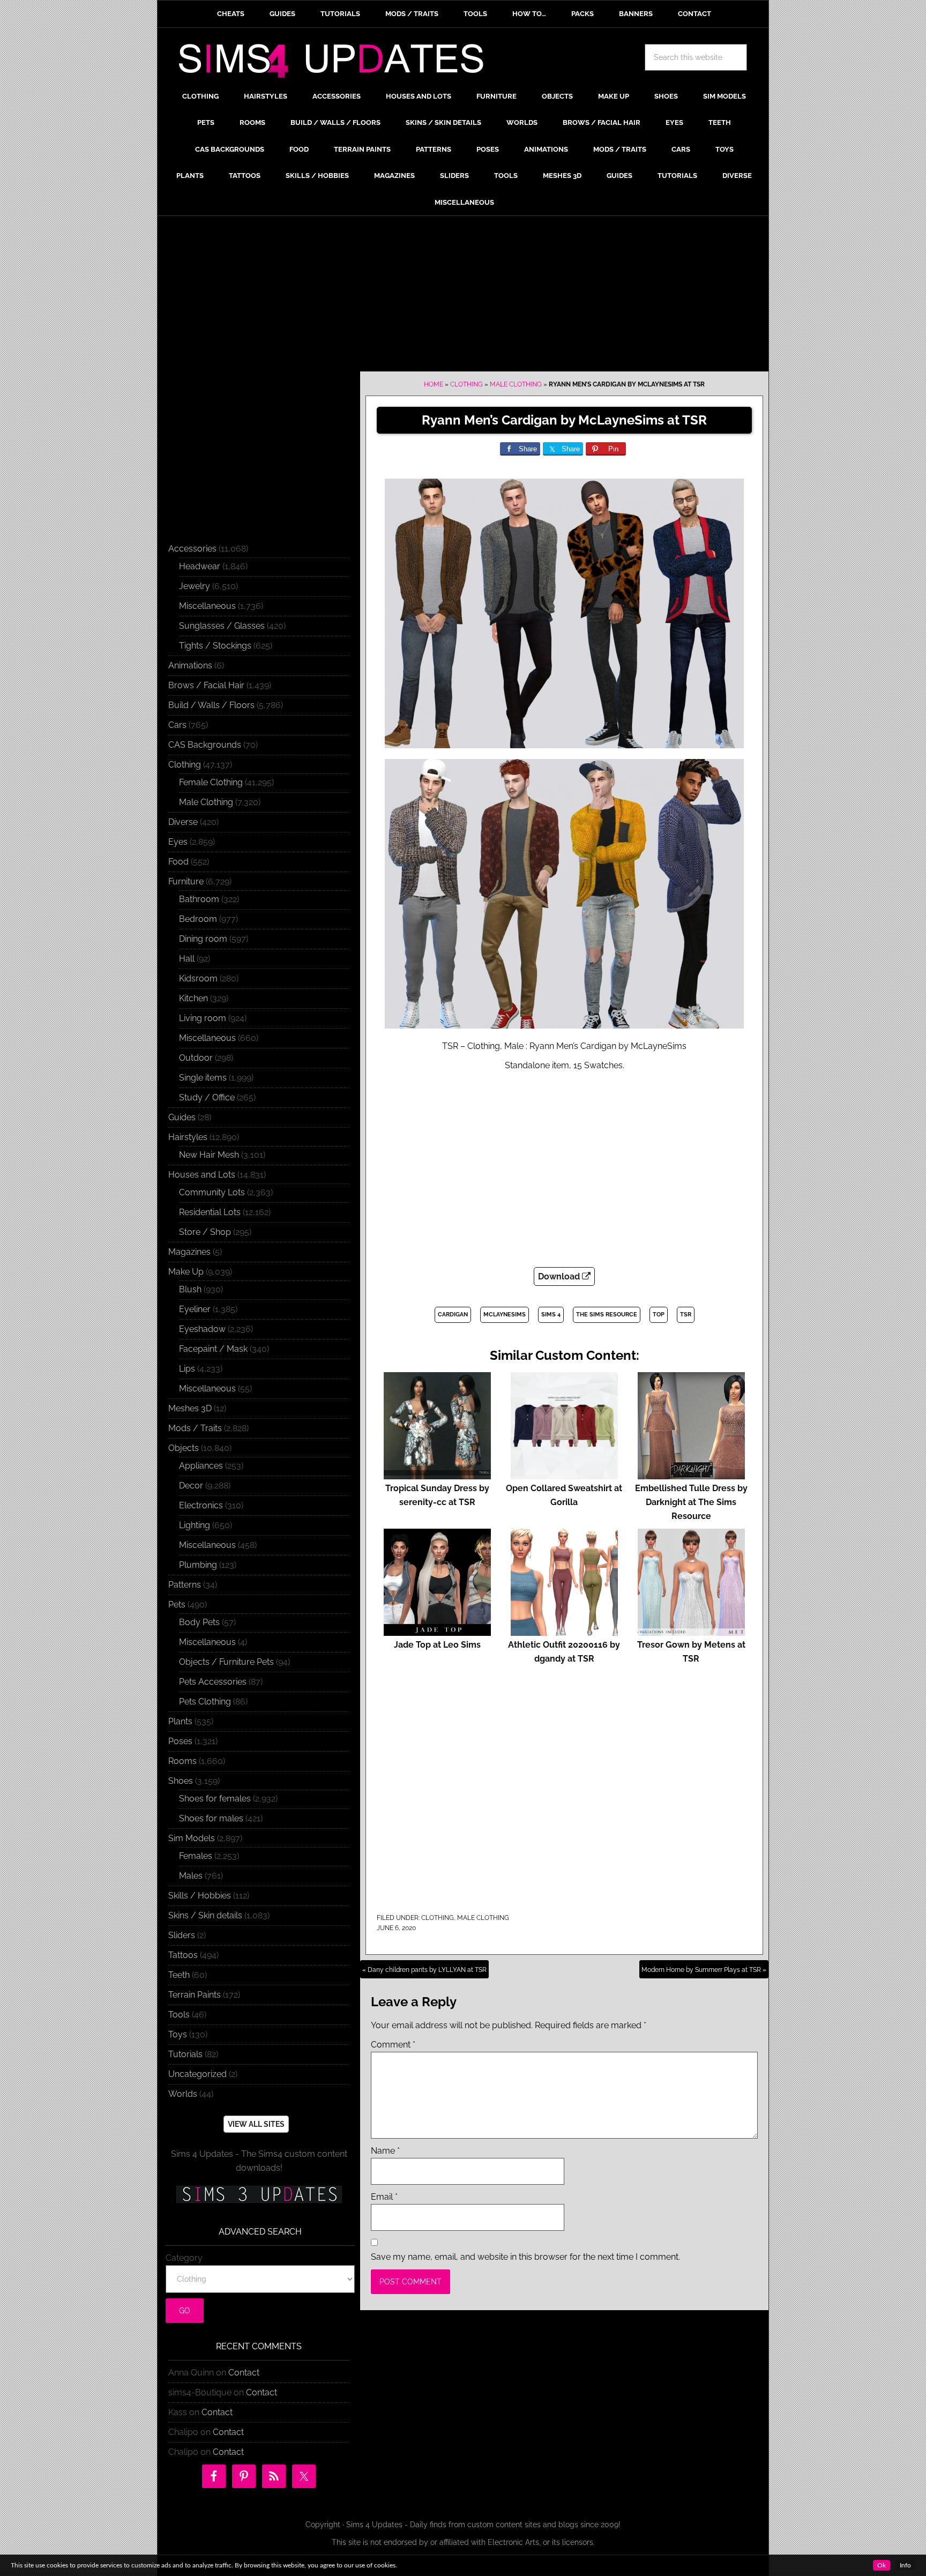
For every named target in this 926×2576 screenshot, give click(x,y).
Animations (190, 665)
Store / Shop (205, 1232)
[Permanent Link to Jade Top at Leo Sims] (437, 1631)
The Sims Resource (607, 1315)
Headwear (200, 566)
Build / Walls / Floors (211, 705)
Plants (180, 1721)
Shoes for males (211, 1818)
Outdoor (196, 1058)
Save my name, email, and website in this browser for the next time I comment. (525, 2257)
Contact (244, 2373)
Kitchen (193, 998)
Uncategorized (197, 2074)
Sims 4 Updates (337, 63)
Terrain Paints (195, 1995)
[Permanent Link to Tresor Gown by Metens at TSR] (691, 1631)
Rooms (182, 1761)
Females (196, 1856)
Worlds (183, 2094)
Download (560, 1276)
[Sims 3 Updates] (259, 2194)
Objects (184, 1448)
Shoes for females (215, 1799)
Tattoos (183, 1955)
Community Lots (212, 1192)
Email (384, 2197)
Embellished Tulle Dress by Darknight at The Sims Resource (691, 1502)
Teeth (179, 1975)
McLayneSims (505, 1315)
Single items (203, 1078)
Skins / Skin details (205, 1915)
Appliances (201, 1466)
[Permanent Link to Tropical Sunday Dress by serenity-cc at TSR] (437, 1474)
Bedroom (198, 919)
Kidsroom (198, 978)
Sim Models (192, 1838)
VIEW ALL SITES (256, 2124)
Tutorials (185, 2054)
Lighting (195, 1525)
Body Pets (199, 1622)
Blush (190, 1289)
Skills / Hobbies (200, 1896)
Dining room (203, 939)
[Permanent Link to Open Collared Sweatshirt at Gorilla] (564, 1474)
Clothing (466, 384)
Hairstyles (188, 1137)
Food (178, 862)
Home (434, 384)
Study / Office (207, 1097)
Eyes (178, 842)
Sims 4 (551, 1315)
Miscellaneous (207, 606)
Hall (187, 959)
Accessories (192, 549)
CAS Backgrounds (205, 745)
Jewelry (195, 586)
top (659, 1315)
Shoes (181, 1781)
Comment (393, 2045)
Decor (191, 1486)
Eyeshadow (202, 1329)
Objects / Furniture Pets (226, 1662)
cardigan (453, 1315)
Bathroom (199, 899)
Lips (187, 1369)
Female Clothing (211, 782)
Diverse (183, 822)
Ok (882, 2565)
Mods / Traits (195, 1428)
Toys (178, 2034)
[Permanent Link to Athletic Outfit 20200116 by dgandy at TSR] (564, 1631)
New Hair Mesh (209, 1155)
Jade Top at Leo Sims (437, 1645)
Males (191, 1876)
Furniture (186, 881)
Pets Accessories (213, 1682)
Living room (203, 1018)
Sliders (182, 1935)
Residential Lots (210, 1212)
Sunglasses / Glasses (222, 626)
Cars (177, 725)
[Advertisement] (463, 296)
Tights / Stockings (215, 646)
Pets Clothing (205, 1702)
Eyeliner (195, 1309)
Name (385, 2151)
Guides (182, 1117)
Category (184, 2258)
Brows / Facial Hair (206, 685)
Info (905, 2565)
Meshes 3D (190, 1408)
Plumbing (198, 1565)
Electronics (201, 1505)
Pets (177, 1605)
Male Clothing (516, 384)
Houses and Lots (202, 1175)
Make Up (186, 1272)
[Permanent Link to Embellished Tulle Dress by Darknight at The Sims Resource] (691, 1474)
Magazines (189, 1252)
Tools (179, 2015)
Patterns (185, 1585)
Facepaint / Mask (213, 1349)
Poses (180, 1741)
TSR (686, 1315)
